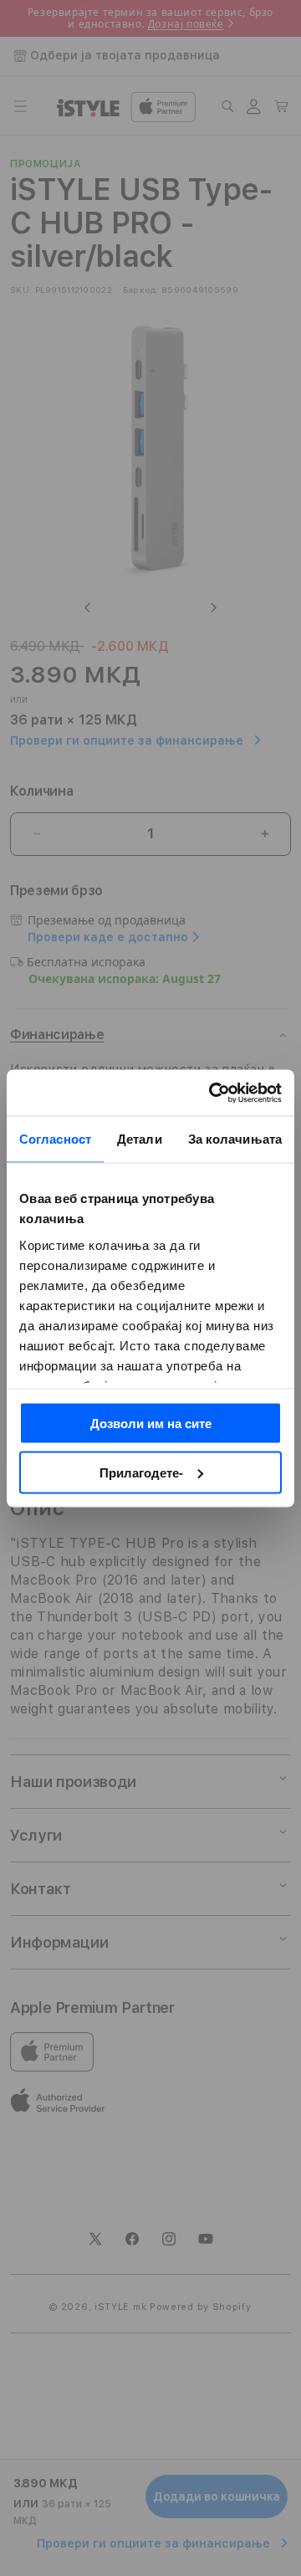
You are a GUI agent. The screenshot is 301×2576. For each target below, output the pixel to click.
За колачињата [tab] (235, 1139)
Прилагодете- (141, 1472)
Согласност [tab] (55, 1139)
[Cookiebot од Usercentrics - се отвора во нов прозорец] (212, 1093)
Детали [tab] (140, 1139)
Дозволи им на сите (151, 1424)
